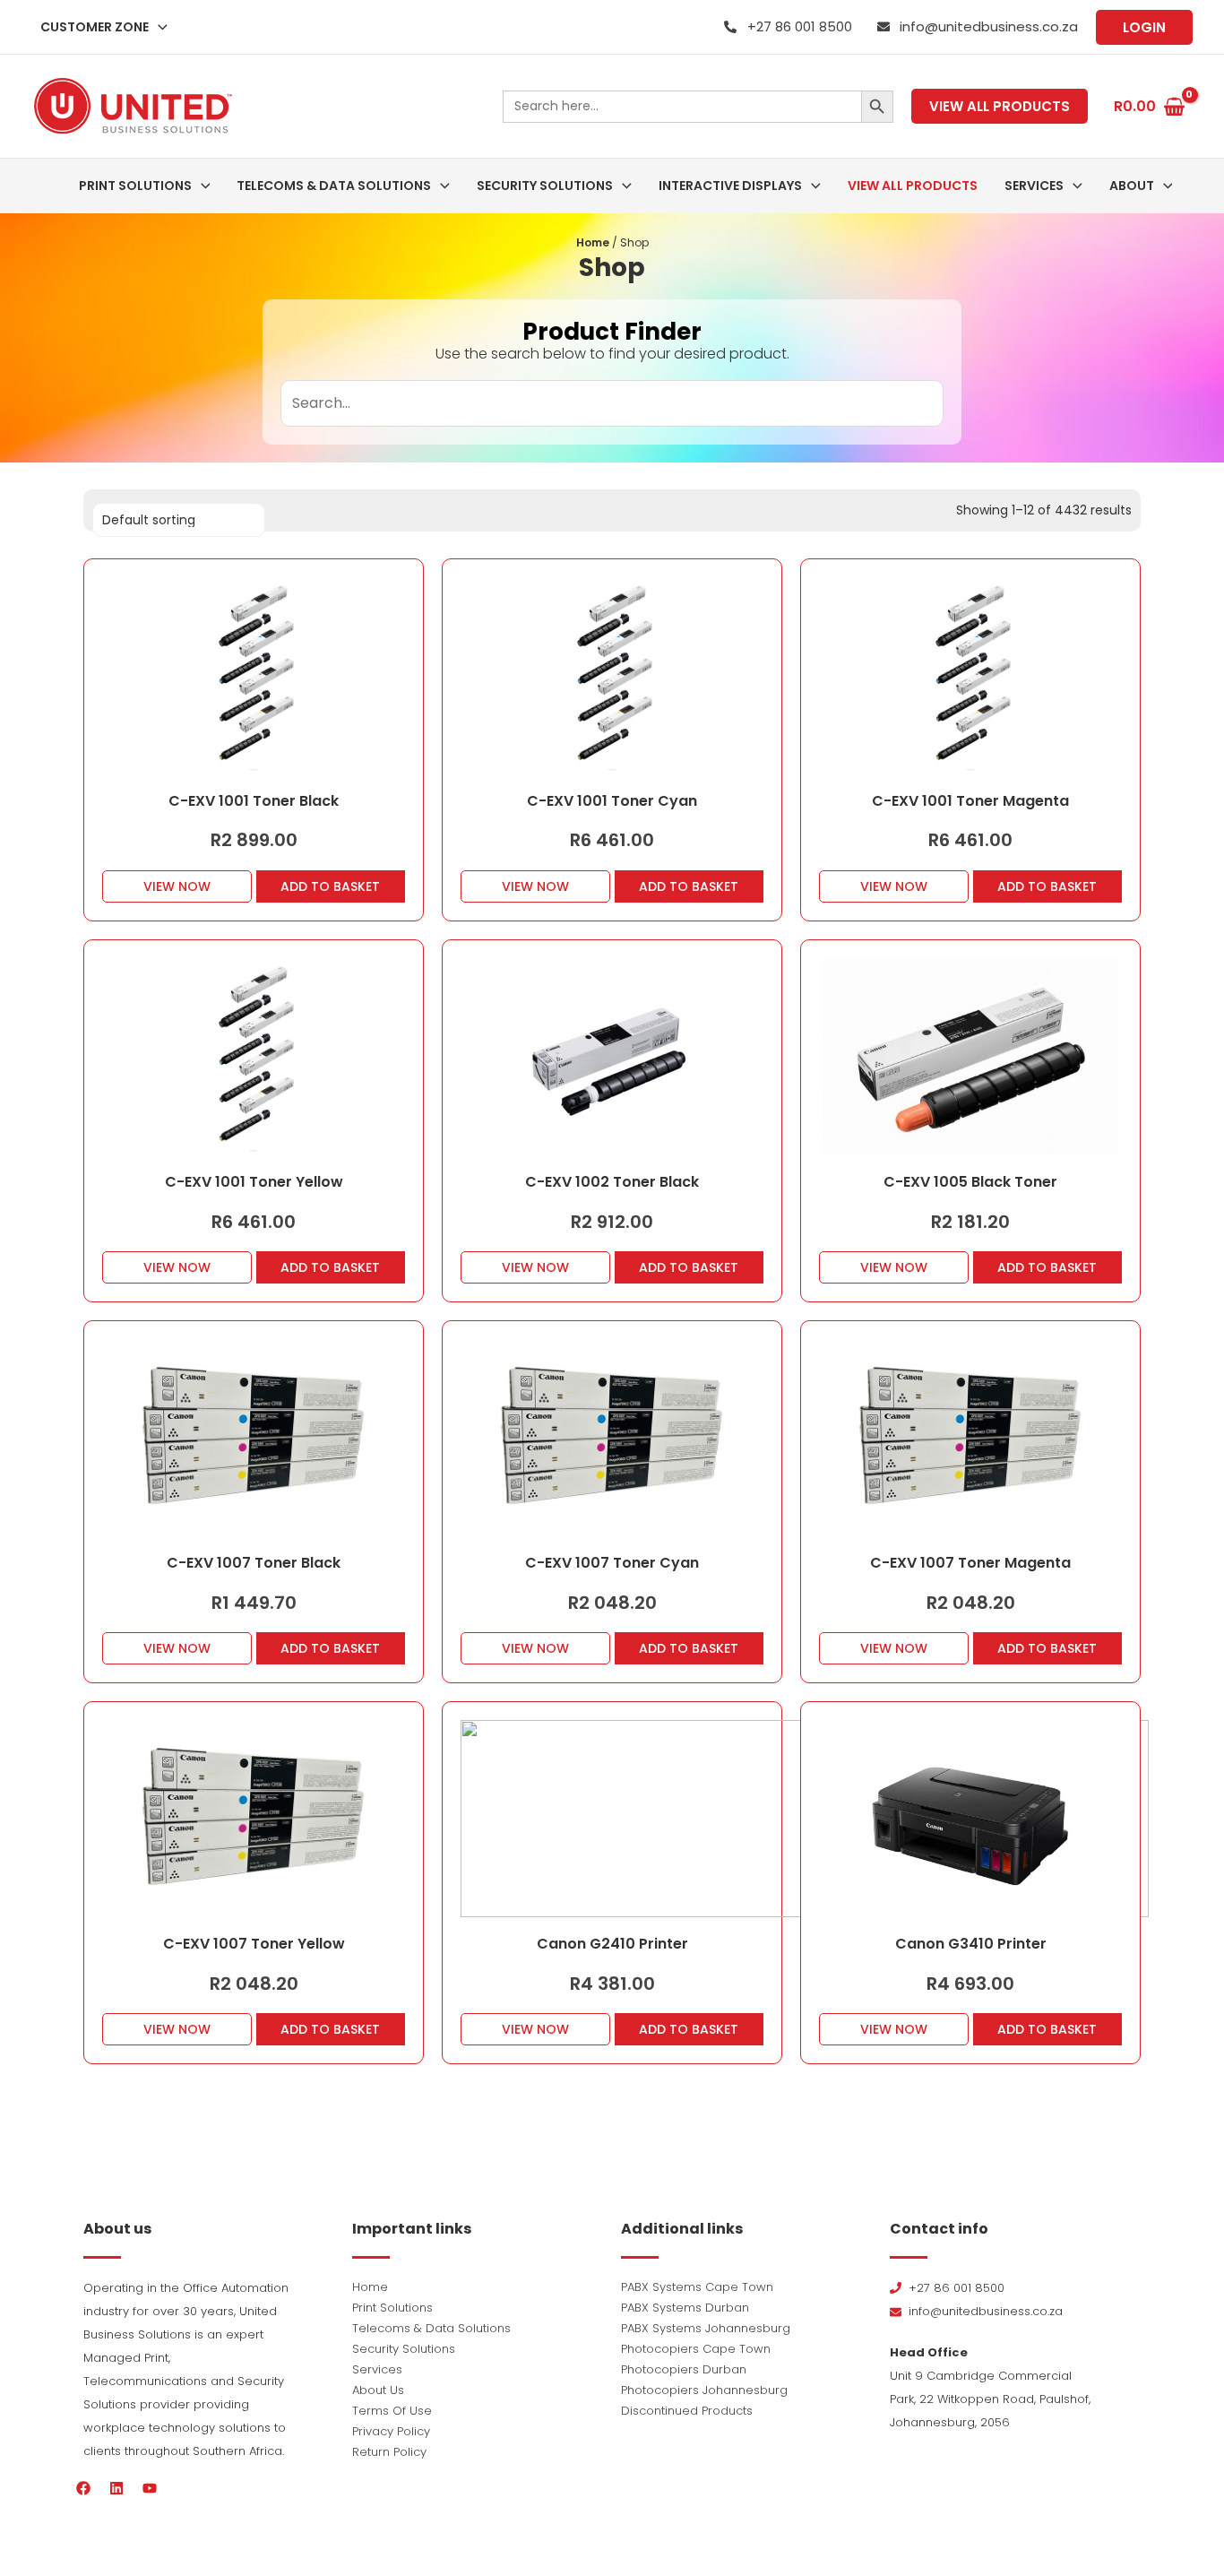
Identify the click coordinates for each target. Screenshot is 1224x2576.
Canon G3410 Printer (971, 1944)
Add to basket (330, 886)
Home (593, 242)
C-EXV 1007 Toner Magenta (970, 1563)
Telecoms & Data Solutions (431, 2328)
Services (377, 2369)
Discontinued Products (687, 2411)
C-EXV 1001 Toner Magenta (970, 801)
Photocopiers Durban (684, 2369)
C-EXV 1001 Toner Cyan (612, 801)
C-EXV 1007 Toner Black (254, 1563)
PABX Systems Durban (685, 2308)
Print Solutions (392, 2308)
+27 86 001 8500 (800, 26)
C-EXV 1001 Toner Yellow (254, 1182)
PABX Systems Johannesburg (706, 2328)
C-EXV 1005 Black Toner (970, 1182)
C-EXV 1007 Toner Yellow (254, 1944)
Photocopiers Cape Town (696, 2349)
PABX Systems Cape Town (697, 2287)
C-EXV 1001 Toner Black (254, 801)
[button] (158, 27)
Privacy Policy (391, 2431)
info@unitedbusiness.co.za (989, 26)
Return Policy (389, 2452)
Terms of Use (392, 2411)
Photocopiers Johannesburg (704, 2390)
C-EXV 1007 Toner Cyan (612, 1563)
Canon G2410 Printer (612, 1944)
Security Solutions (404, 2349)
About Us (378, 2390)
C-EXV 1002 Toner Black (612, 1182)
